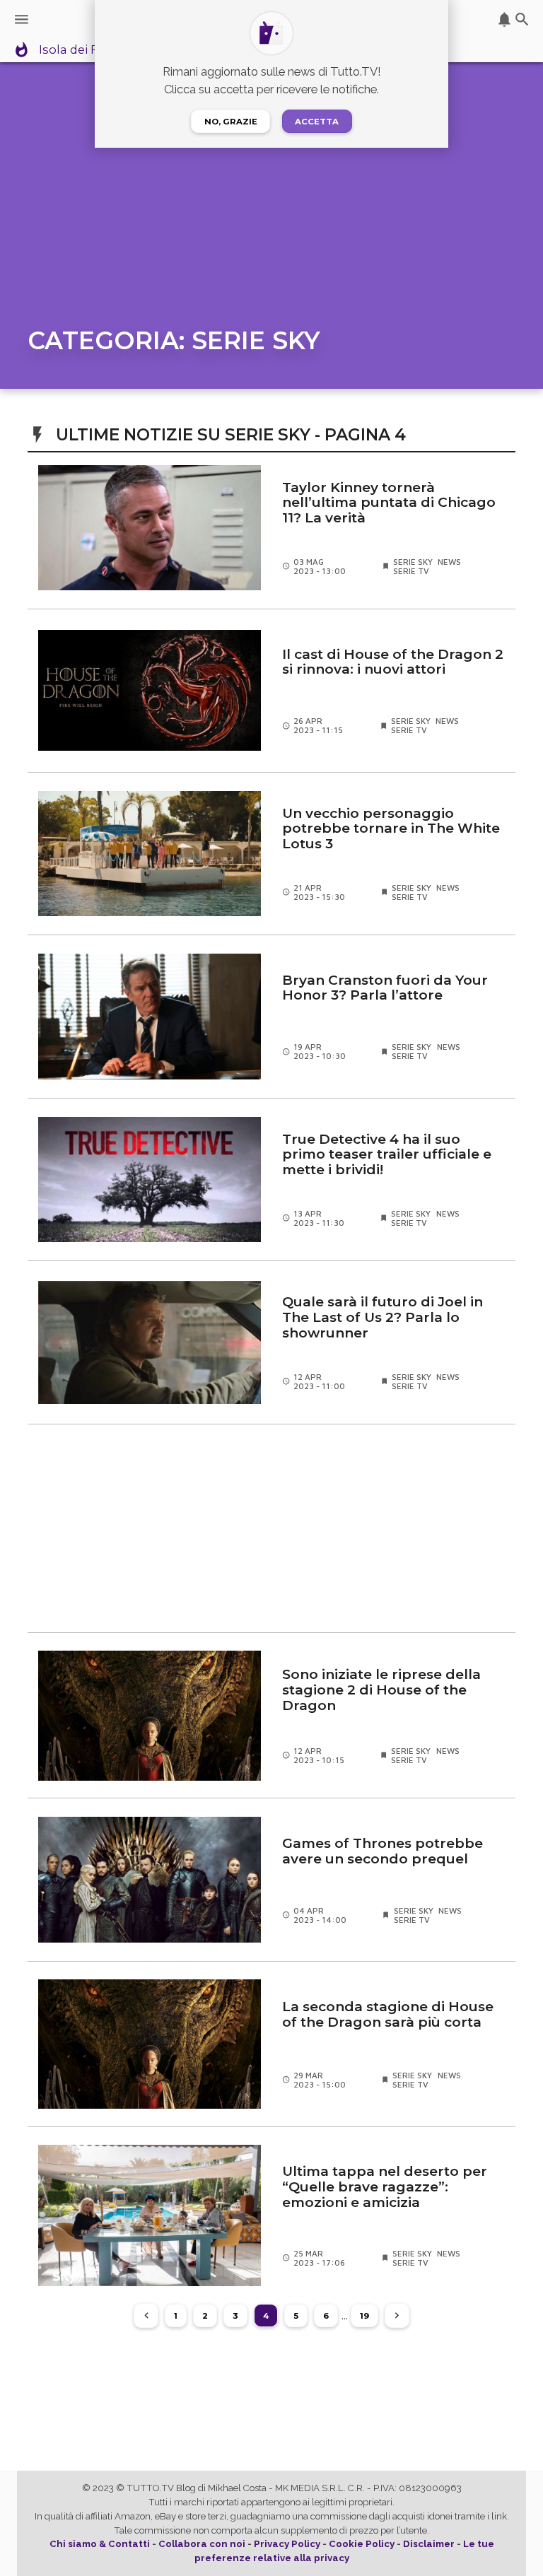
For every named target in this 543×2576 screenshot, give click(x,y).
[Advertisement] (271, 1528)
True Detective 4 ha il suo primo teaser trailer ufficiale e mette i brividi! (387, 1155)
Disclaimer (429, 2544)
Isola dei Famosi (87, 50)
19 (364, 2316)
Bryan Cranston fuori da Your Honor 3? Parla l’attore (385, 988)
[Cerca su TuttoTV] (522, 19)
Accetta (317, 122)
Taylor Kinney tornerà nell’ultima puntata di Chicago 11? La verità (389, 503)
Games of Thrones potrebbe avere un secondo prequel (383, 1851)
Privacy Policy (287, 2544)
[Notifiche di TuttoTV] (504, 19)
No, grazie (231, 122)
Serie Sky (413, 562)
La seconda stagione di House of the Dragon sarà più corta (388, 2015)
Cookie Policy (362, 2544)
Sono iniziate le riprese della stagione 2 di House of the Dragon (381, 1690)
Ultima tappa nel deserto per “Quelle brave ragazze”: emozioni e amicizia (385, 2187)
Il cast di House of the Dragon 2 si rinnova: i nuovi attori (393, 662)
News (449, 562)
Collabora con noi (202, 2544)
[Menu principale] (22, 19)
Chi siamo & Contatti (100, 2544)
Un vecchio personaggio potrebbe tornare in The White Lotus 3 (391, 829)
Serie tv (411, 571)
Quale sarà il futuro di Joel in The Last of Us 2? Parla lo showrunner (383, 1317)
